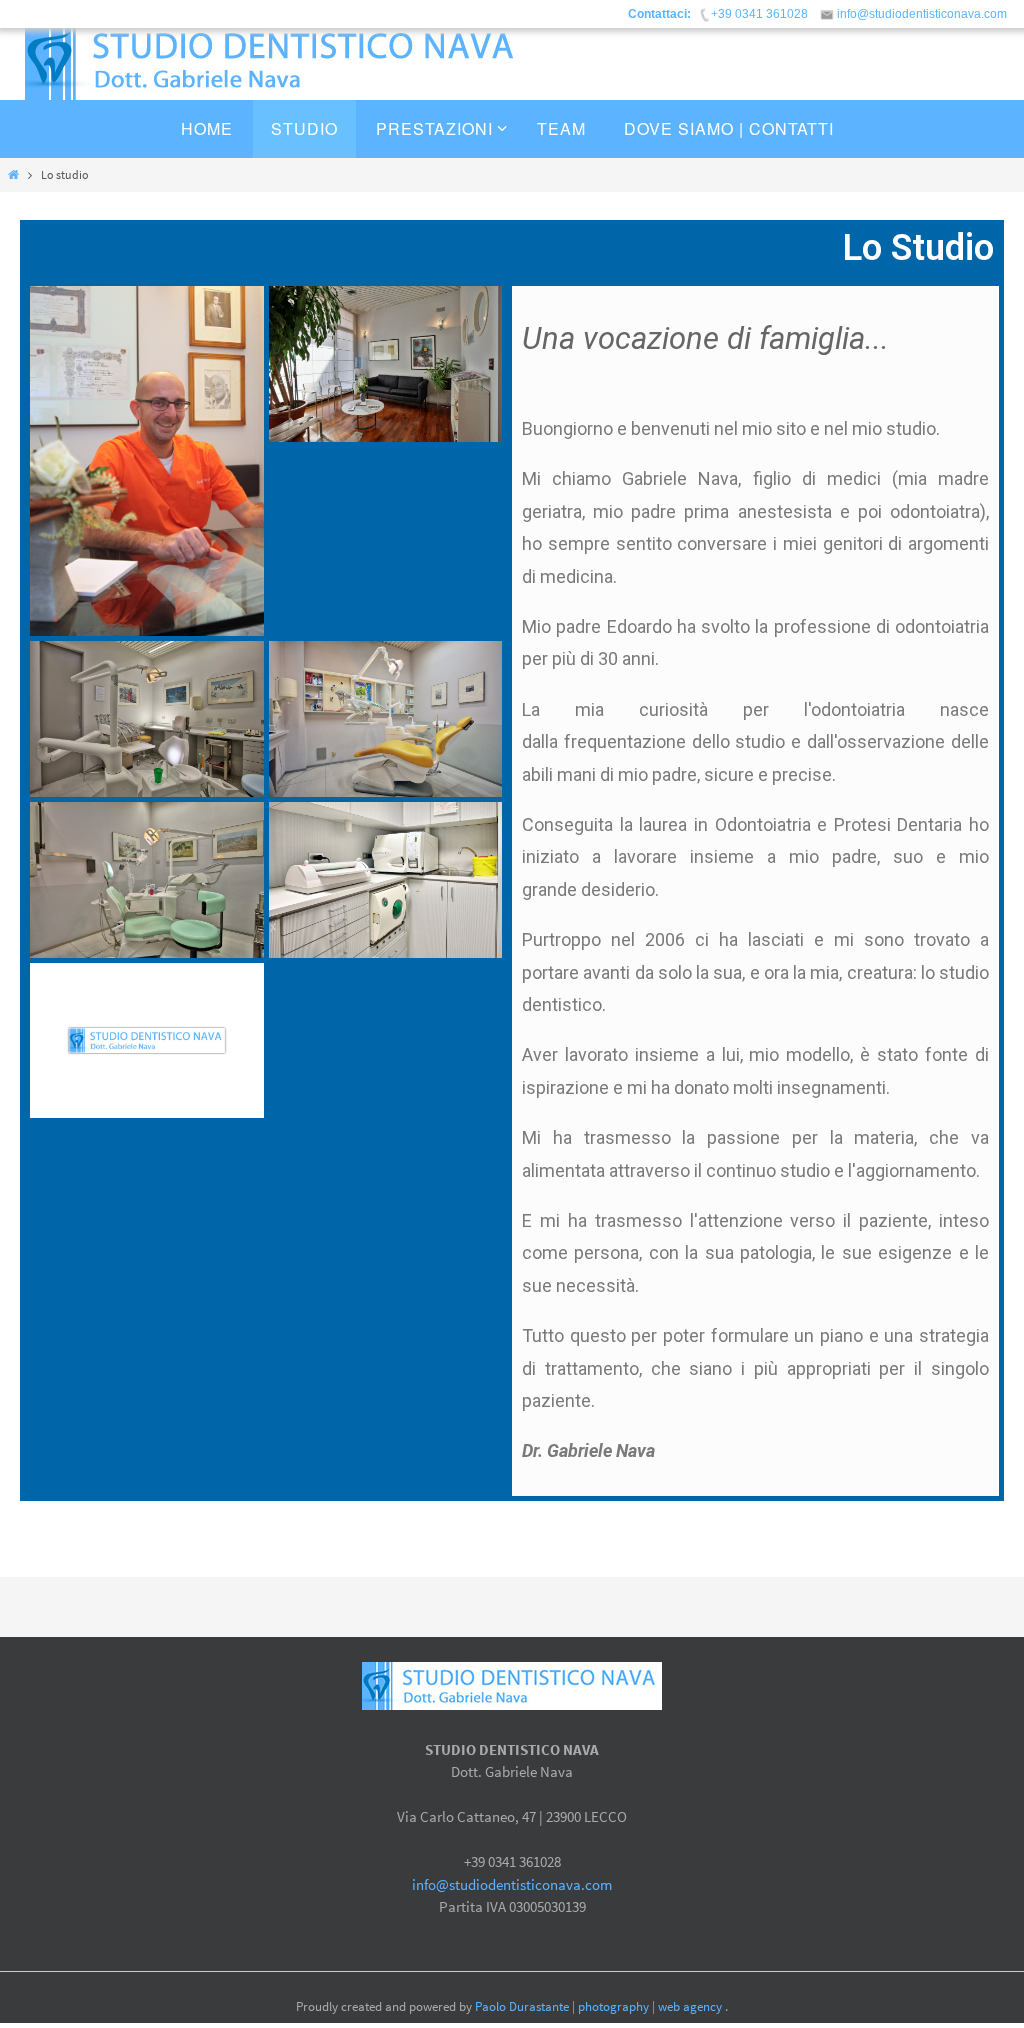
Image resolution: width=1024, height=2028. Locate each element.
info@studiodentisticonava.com (512, 1884)
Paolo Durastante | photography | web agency (598, 2006)
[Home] (13, 174)
